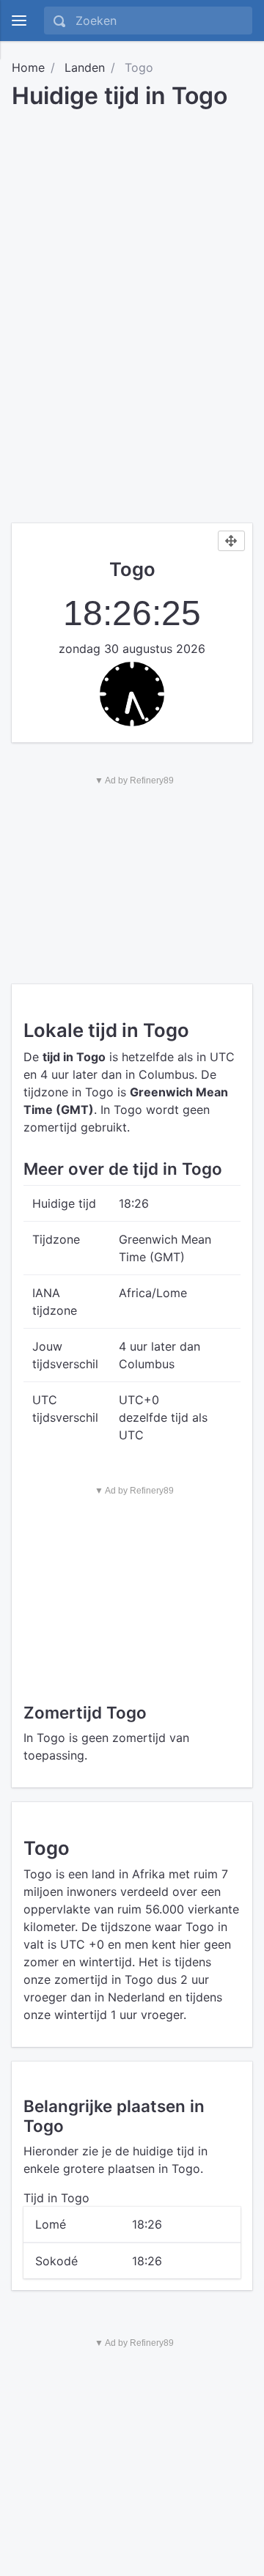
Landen (85, 67)
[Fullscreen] (231, 541)
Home (28, 67)
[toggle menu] (19, 21)
